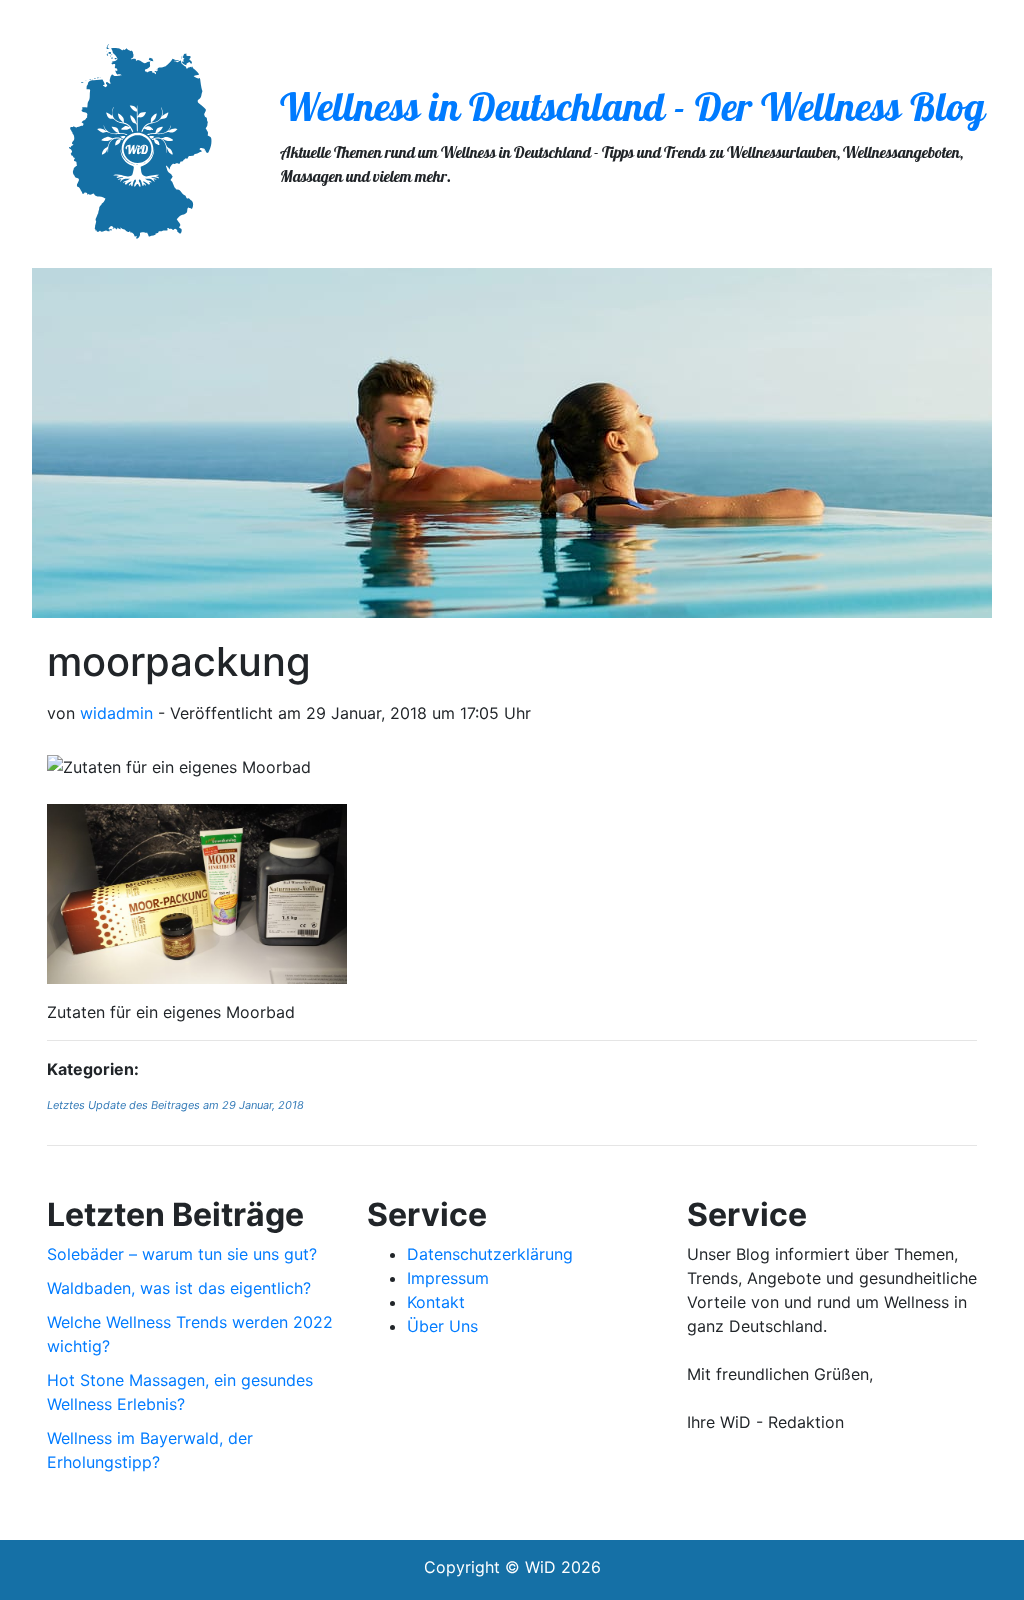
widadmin (116, 713)
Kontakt (436, 1302)
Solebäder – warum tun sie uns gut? (182, 1254)
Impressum (448, 1278)
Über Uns (442, 1326)
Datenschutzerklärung (490, 1254)
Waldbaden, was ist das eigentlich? (179, 1288)
